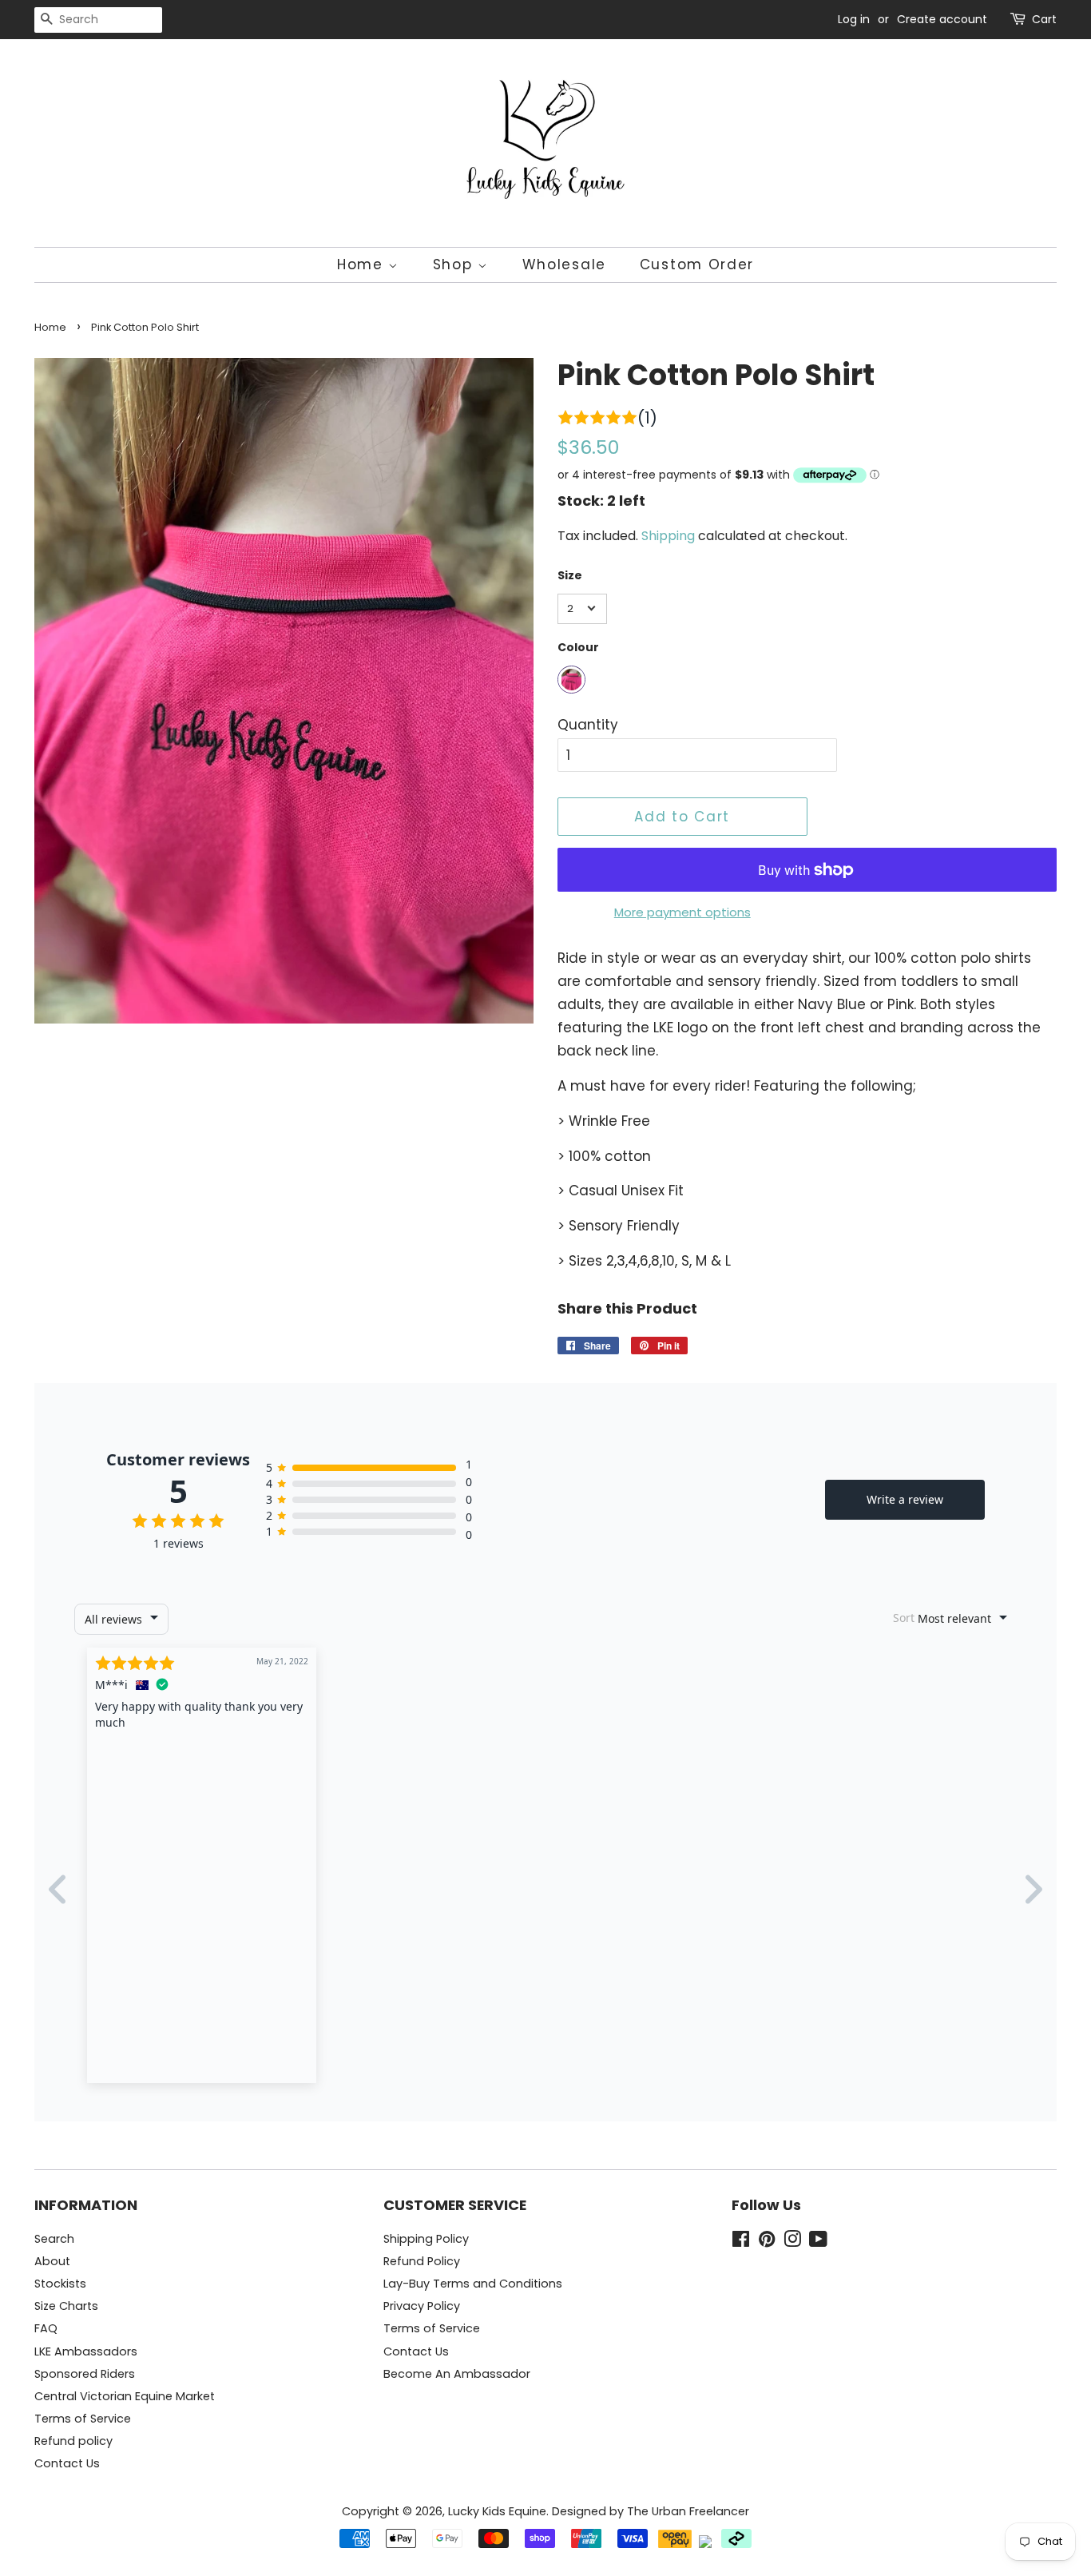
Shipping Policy (426, 2239)
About (52, 2261)
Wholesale (564, 264)
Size (570, 575)
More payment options (682, 912)
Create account (942, 19)
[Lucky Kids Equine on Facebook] (741, 2242)
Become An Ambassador (457, 2374)
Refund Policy (422, 2261)
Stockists (60, 2284)
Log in (854, 19)
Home (363, 264)
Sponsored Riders (85, 2374)
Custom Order (697, 264)
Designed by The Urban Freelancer (651, 2511)
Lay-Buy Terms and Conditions (473, 2284)
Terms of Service (83, 2419)
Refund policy (73, 2441)
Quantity (588, 725)
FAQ (46, 2328)
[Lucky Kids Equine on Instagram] (792, 2242)
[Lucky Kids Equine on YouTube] (818, 2242)
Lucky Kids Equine (497, 2511)
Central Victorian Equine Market (125, 2396)
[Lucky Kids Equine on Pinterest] (767, 2242)
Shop (456, 264)
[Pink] (571, 680)
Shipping (668, 536)
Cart (1044, 19)
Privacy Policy (422, 2306)
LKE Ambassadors (86, 2351)
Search (54, 2239)
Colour (578, 647)
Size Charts (66, 2306)
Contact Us (67, 2463)
